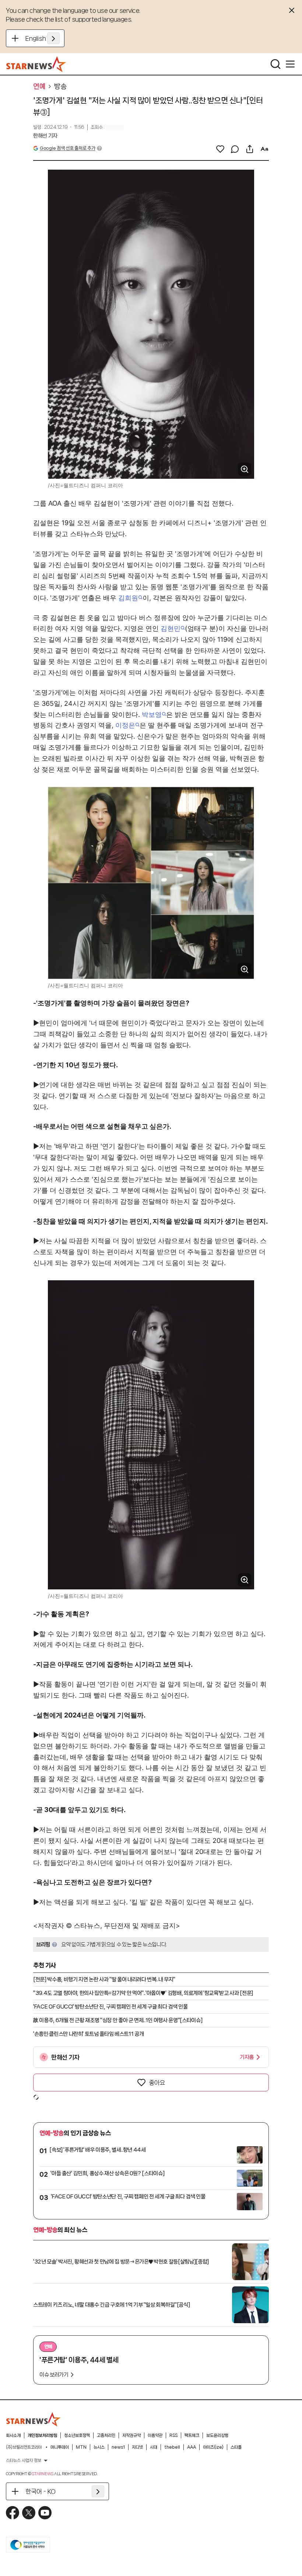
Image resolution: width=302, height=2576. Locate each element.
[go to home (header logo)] (36, 64)
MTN (81, 2447)
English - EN (43, 38)
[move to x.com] (29, 2513)
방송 (60, 86)
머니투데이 (60, 2447)
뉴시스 (99, 2447)
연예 (39, 86)
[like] (220, 149)
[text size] (264, 149)
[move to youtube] (45, 2513)
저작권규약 (131, 2435)
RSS (173, 2435)
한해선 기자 (45, 136)
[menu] (290, 64)
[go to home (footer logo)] (34, 2419)
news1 (118, 2447)
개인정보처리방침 (42, 2435)
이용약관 (155, 2435)
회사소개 (13, 2435)
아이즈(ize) (213, 2447)
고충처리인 (106, 2435)
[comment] (235, 149)
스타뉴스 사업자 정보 (24, 2460)
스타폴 (236, 2447)
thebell (172, 2447)
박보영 (152, 714)
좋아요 (157, 2083)
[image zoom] (245, 469)
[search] (275, 64)
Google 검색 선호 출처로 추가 (67, 148)
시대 (154, 2447)
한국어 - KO (41, 2491)
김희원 (128, 598)
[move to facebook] (13, 2513)
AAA (192, 2447)
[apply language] (53, 38)
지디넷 (137, 2447)
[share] (250, 149)
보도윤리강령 (217, 2435)
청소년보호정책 (77, 2435)
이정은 (125, 725)
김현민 (171, 628)
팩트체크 (192, 2435)
